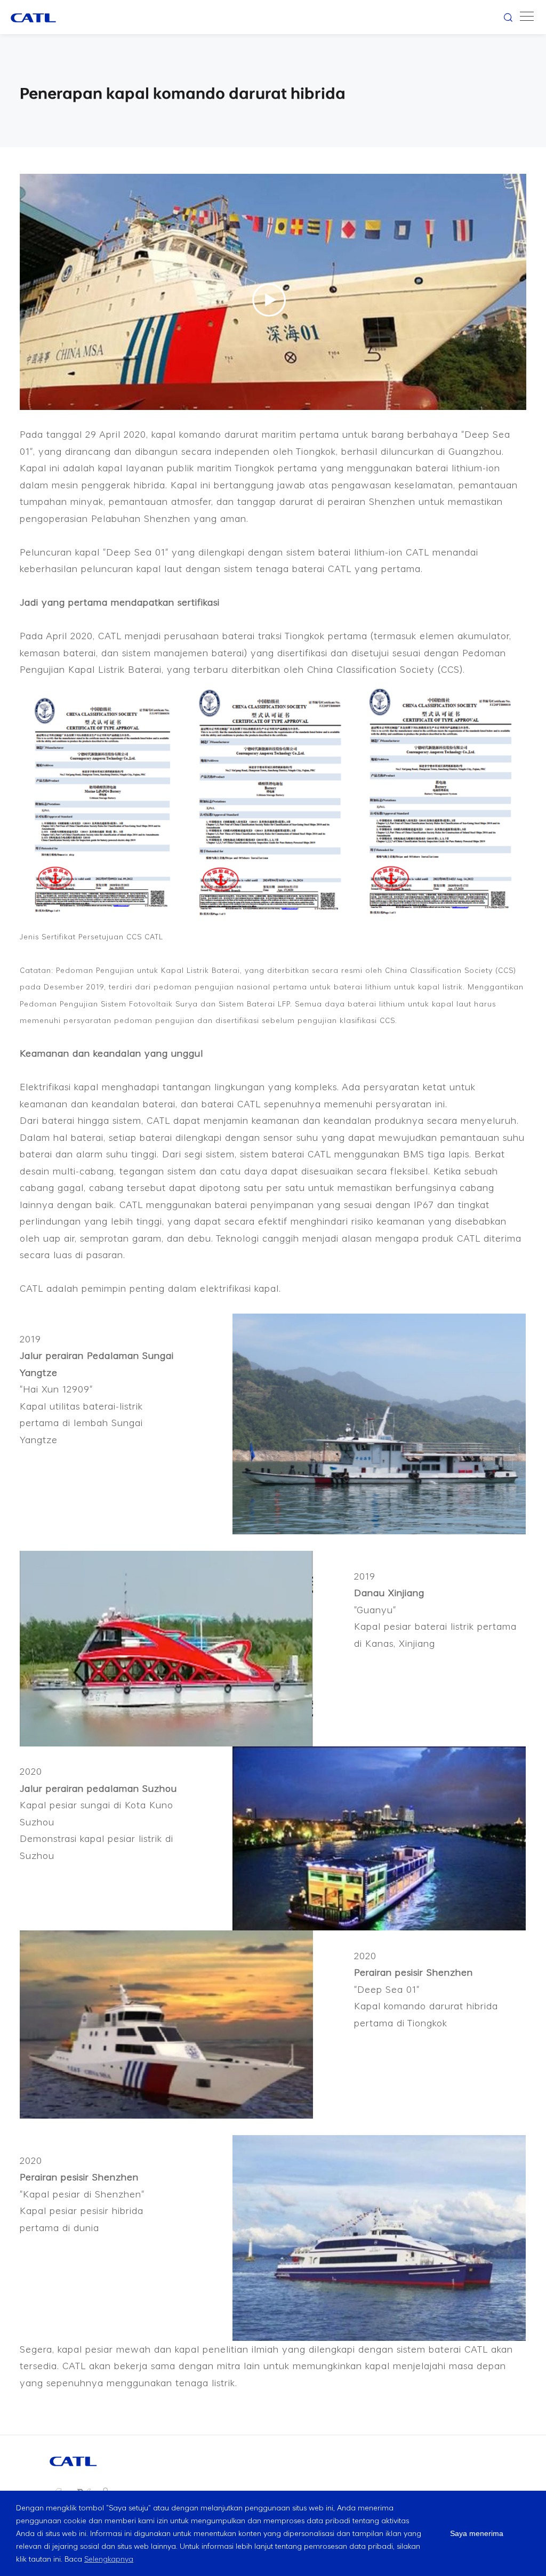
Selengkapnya (109, 2559)
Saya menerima (477, 2533)
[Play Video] (269, 300)
